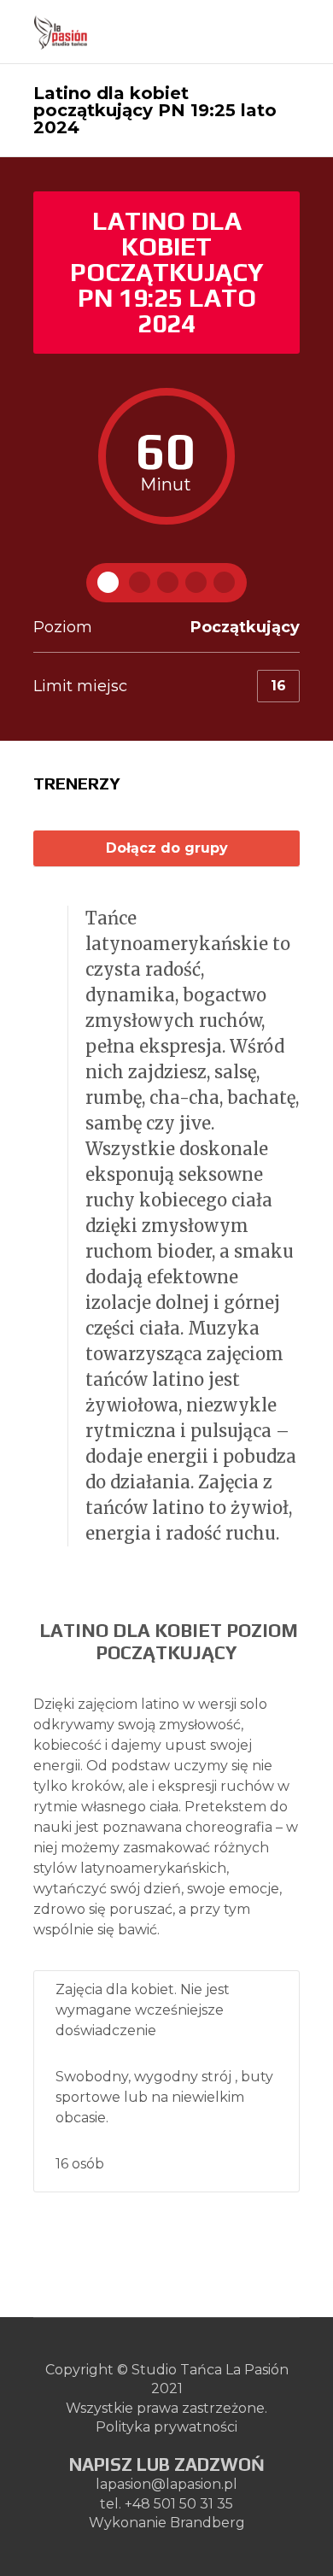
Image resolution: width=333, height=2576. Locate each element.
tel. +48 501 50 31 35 (166, 2504)
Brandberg (207, 2523)
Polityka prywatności (166, 2427)
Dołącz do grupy (167, 848)
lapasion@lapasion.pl (166, 2484)
